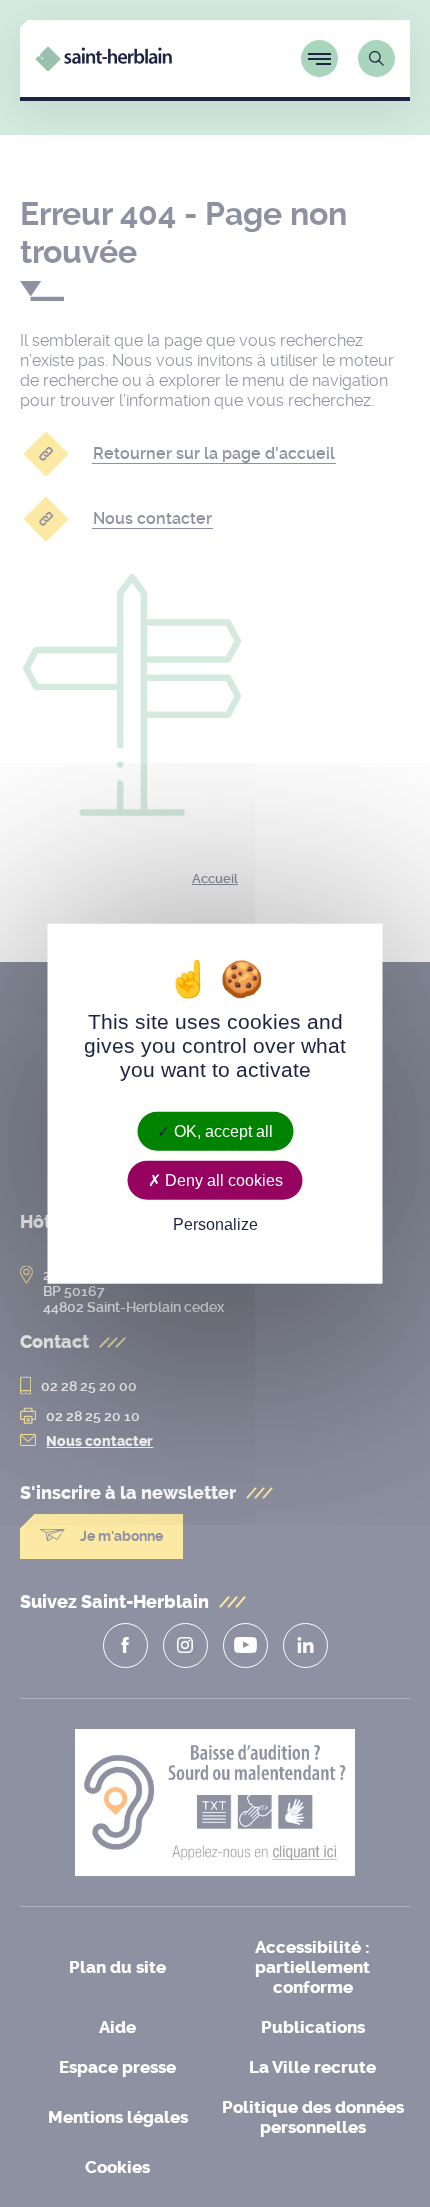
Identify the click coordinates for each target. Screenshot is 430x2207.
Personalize (215, 1224)
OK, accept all (221, 1130)
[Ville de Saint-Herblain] (103, 65)
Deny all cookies (222, 1179)
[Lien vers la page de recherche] (376, 58)
